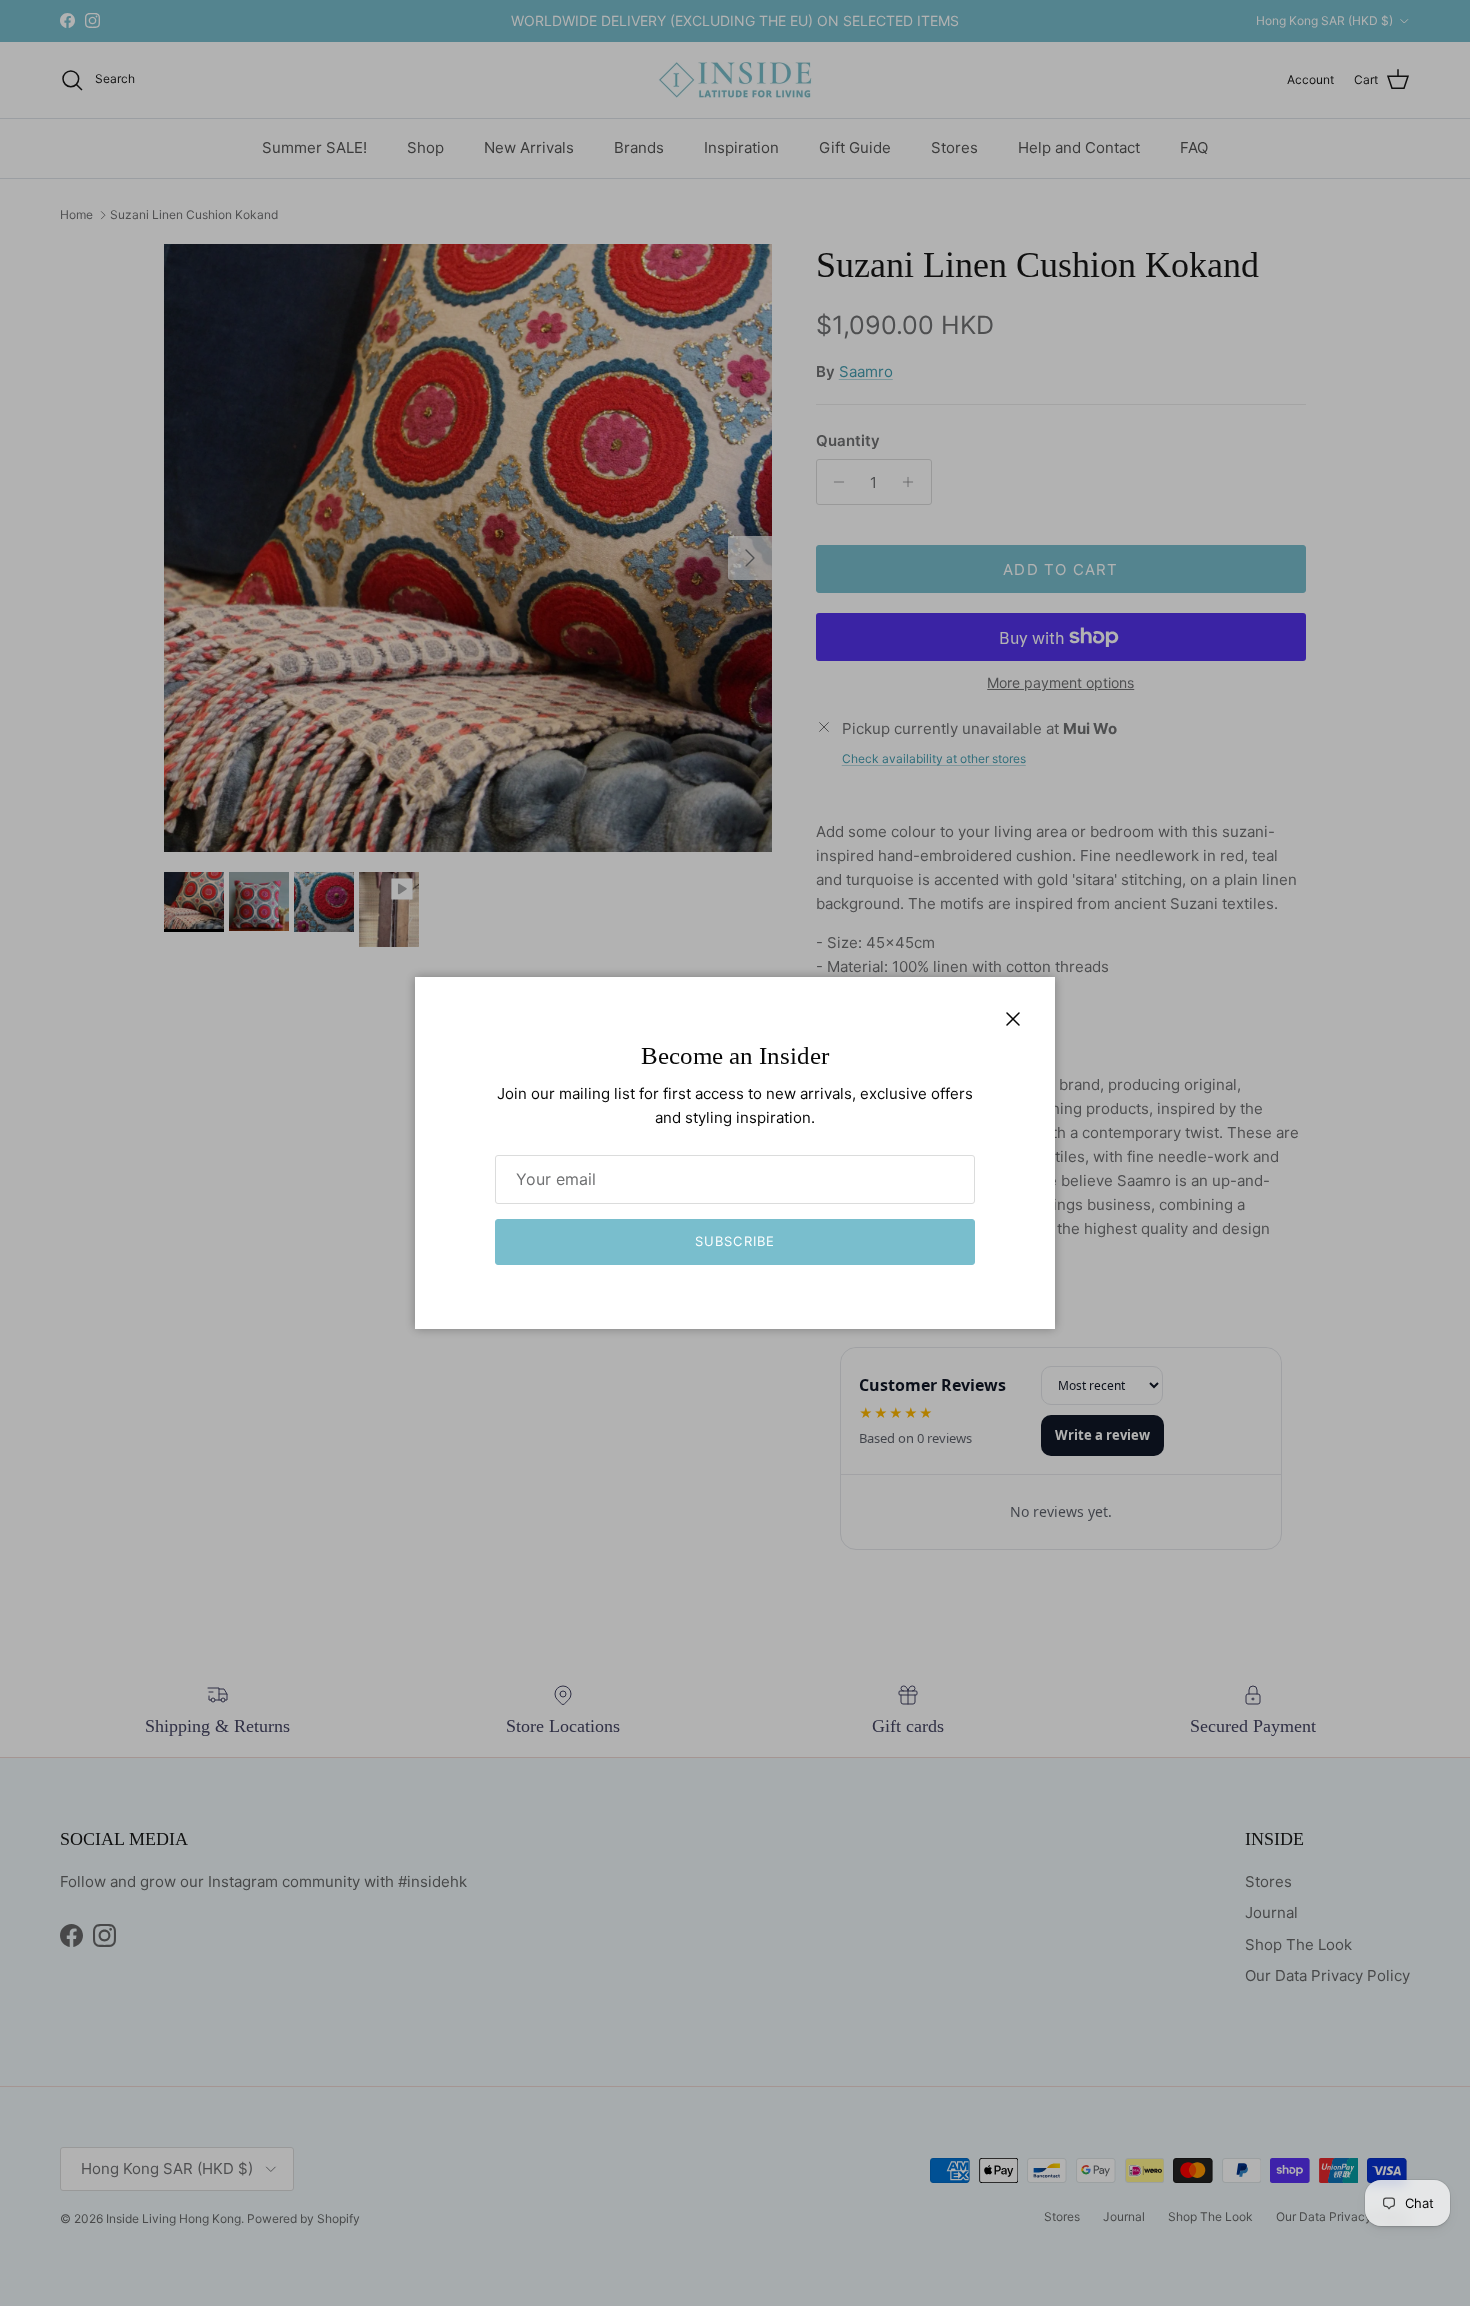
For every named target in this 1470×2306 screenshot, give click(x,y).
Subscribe (734, 1241)
